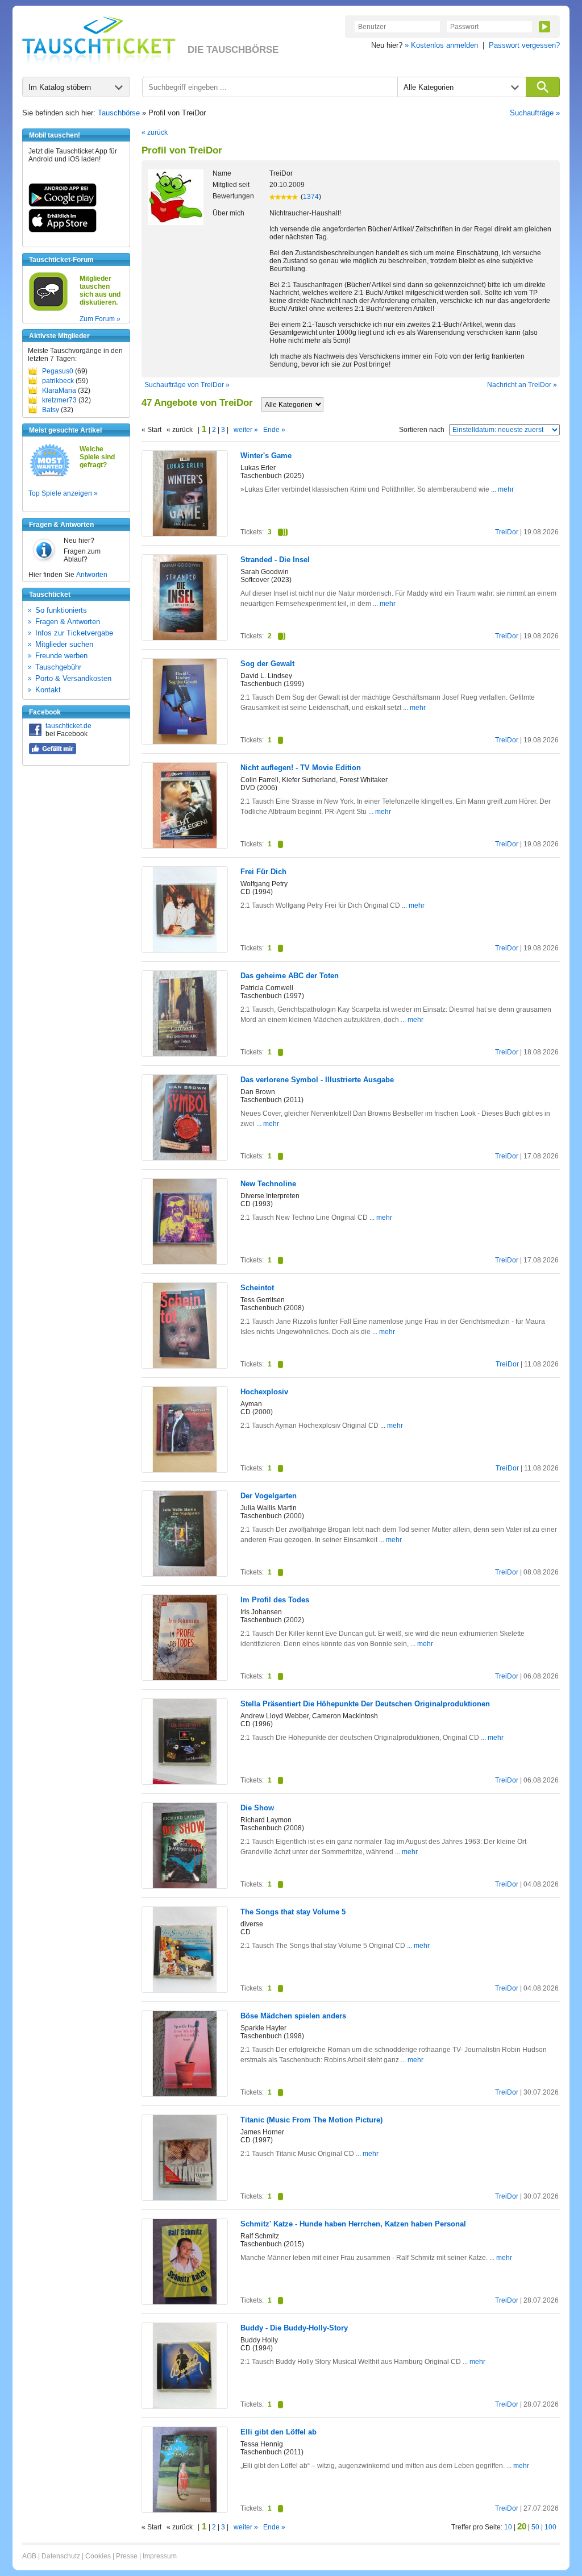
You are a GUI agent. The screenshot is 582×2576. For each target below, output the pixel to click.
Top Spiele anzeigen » (63, 493)
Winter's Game (266, 456)
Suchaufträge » (535, 113)
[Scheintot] (185, 1366)
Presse (127, 2556)
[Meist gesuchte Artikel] (50, 476)
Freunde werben (61, 656)
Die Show (257, 1808)
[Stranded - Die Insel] (185, 638)
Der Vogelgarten (269, 1496)
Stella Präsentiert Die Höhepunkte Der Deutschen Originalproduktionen (365, 1704)
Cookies (98, 2556)
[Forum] (48, 309)
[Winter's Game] (185, 534)
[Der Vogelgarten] (185, 1574)
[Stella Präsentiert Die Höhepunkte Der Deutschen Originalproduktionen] (185, 1782)
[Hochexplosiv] (185, 1470)
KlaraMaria (59, 390)
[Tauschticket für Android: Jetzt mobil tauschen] (63, 205)
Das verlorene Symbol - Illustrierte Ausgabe (317, 1080)
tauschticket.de (68, 726)
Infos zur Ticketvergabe (74, 633)
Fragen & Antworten (68, 622)
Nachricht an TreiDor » (522, 385)
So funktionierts (61, 610)
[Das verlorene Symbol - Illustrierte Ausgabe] (185, 1158)
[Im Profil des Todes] (185, 1678)
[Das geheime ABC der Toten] (185, 1054)
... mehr (502, 489)
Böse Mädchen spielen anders (293, 2016)
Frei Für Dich (263, 872)
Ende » (274, 430)
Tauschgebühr (58, 667)
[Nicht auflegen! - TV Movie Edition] (185, 846)
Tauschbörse (119, 113)
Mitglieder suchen (64, 644)
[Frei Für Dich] (185, 950)
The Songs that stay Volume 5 (293, 1912)
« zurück (155, 132)
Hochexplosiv (264, 1392)
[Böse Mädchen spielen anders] (185, 2094)
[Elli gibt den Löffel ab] (185, 2510)
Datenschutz (61, 2556)
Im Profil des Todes (275, 1600)
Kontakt (48, 690)
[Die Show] (185, 1886)
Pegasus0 (58, 371)
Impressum (160, 2556)
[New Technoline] (185, 1262)
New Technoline (268, 1184)
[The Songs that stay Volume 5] (185, 1990)
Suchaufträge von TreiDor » (187, 385)
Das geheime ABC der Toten (290, 976)
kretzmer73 (59, 400)
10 (508, 2527)
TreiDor (507, 532)
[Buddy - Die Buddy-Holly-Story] (185, 2406)
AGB (29, 2556)
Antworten (92, 575)
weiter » (246, 430)
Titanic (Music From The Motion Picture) (311, 2120)
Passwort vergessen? (524, 45)
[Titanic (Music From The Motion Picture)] (185, 2198)
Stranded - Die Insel (275, 560)
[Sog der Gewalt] (185, 742)
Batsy (51, 410)
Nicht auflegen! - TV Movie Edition (301, 768)
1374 (311, 197)
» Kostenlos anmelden (441, 45)
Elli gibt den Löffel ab (278, 2432)
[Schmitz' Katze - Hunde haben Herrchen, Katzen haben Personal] (185, 2302)
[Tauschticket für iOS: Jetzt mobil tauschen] (63, 230)
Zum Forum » (100, 319)
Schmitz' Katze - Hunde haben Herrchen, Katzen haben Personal (353, 2224)
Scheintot (257, 1288)
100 (550, 2527)
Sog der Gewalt (267, 664)
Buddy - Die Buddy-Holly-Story (294, 2328)
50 (535, 2527)
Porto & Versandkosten (73, 678)
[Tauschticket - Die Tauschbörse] (99, 41)
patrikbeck (58, 381)
